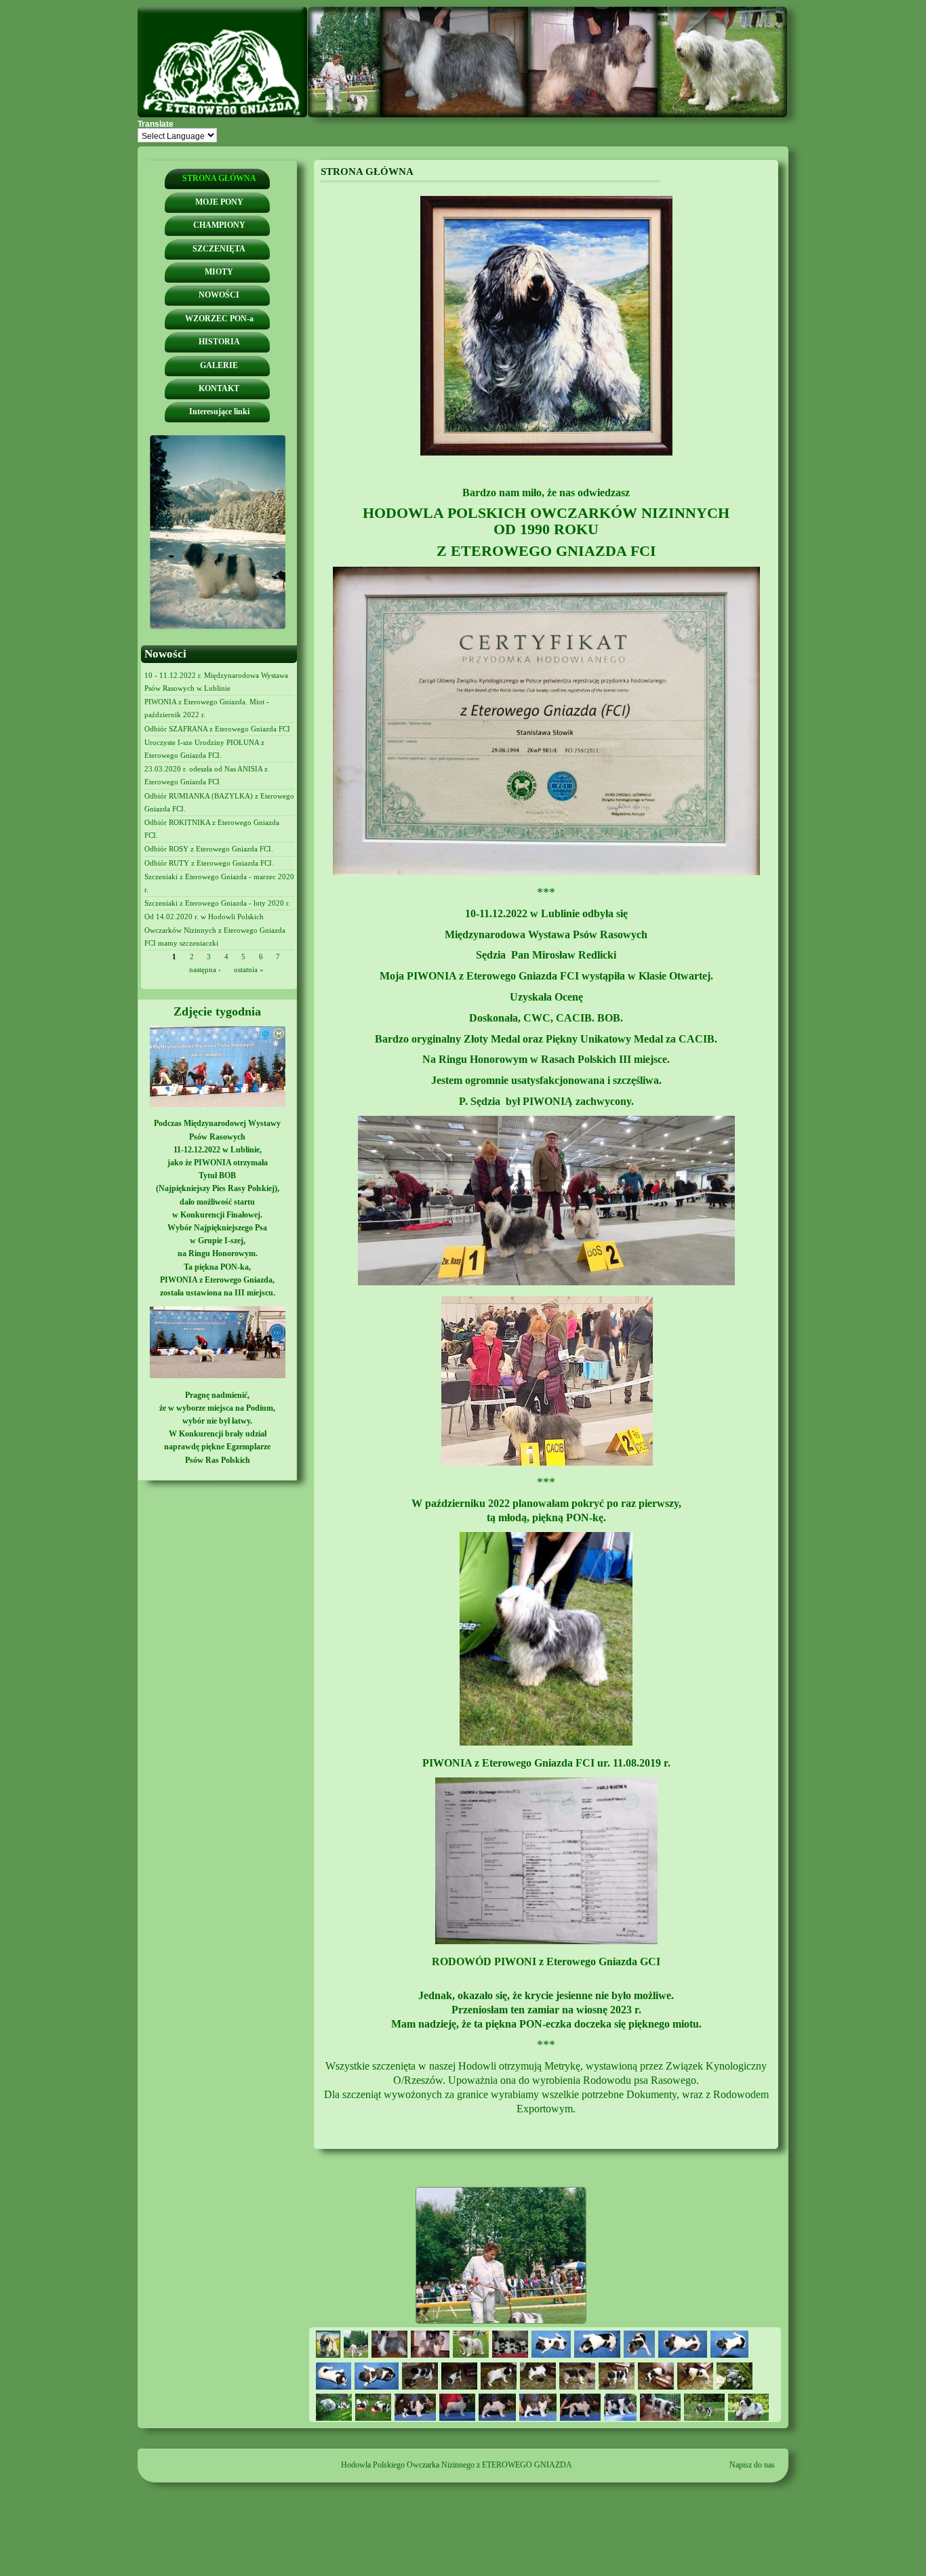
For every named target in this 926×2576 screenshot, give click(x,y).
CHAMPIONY (219, 225)
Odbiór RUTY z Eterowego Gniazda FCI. (209, 863)
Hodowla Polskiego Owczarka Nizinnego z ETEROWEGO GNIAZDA (457, 2465)
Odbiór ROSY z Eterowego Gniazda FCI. (209, 849)
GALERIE (219, 365)
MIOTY (219, 272)
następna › (205, 969)
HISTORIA (219, 342)
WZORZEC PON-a (219, 319)
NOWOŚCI (219, 295)
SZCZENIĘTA (219, 249)
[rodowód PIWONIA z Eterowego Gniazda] (546, 1941)
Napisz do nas (752, 2465)
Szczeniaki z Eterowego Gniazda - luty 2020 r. (217, 903)
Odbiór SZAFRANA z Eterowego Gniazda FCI (217, 729)
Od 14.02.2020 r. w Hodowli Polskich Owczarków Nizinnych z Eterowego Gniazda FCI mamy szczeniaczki (215, 929)
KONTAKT (219, 388)
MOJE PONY (219, 202)
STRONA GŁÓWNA (219, 178)
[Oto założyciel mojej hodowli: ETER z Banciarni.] (546, 453)
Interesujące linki (219, 411)
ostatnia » (249, 969)
